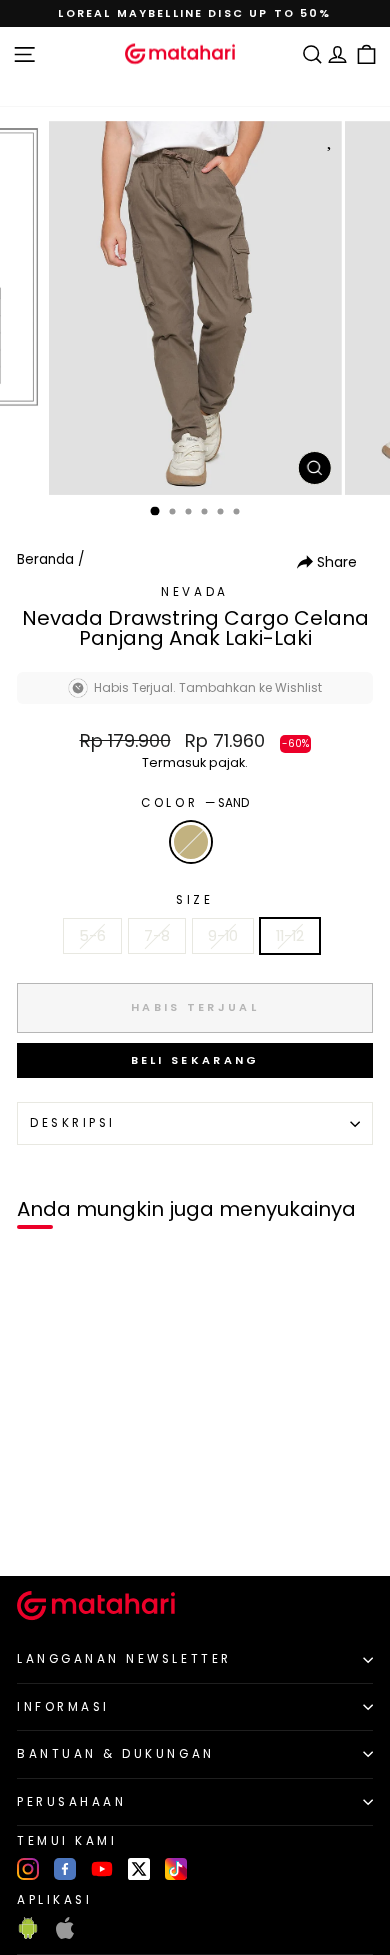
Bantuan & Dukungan (116, 1754)
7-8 (157, 936)
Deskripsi (73, 1123)
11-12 (290, 936)
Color (194, 803)
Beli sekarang (195, 1060)
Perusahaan (71, 1802)
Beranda (45, 559)
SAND (191, 842)
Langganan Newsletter (124, 1659)
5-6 (92, 936)
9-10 (223, 936)
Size (194, 900)
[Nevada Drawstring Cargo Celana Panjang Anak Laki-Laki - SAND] (38, 1526)
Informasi (63, 1707)
